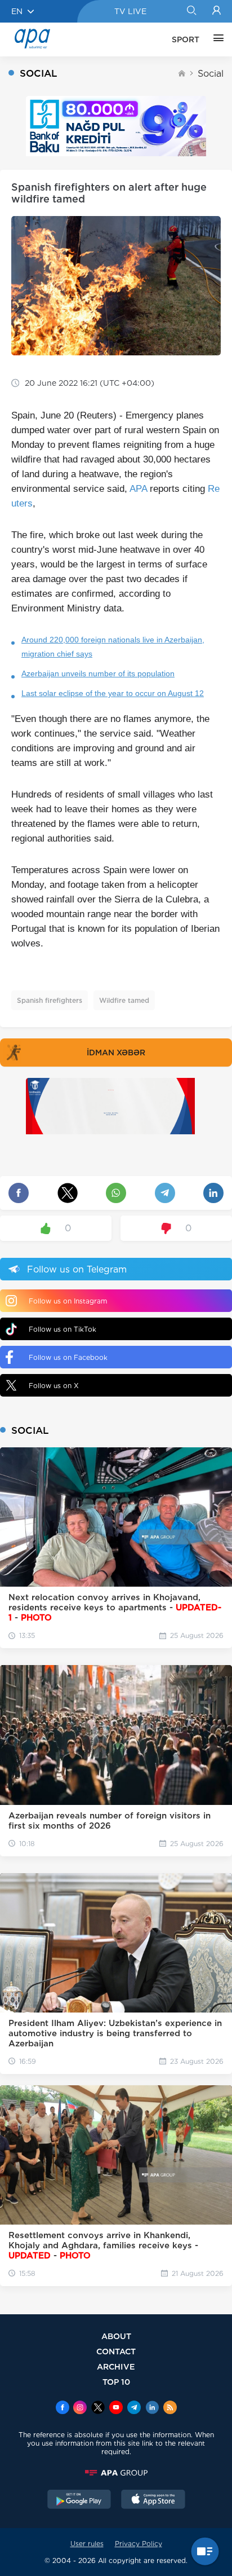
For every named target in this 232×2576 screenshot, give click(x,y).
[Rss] (170, 2408)
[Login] (217, 11)
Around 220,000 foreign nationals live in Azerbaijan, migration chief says (113, 647)
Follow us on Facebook (68, 1357)
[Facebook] (63, 2408)
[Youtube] (116, 2408)
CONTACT (116, 2351)
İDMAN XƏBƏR (116, 1053)
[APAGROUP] (116, 2473)
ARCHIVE (116, 2366)
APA (138, 489)
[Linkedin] (152, 2408)
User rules (87, 2544)
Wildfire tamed (124, 1000)
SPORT (186, 39)
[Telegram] (134, 2408)
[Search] (191, 11)
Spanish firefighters (50, 1000)
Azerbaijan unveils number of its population (98, 673)
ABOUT (116, 2336)
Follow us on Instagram (68, 1301)
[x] (98, 2408)
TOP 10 (116, 2382)
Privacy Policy (139, 2544)
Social (211, 74)
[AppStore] (153, 2500)
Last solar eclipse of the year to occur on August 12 (113, 693)
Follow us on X (54, 1386)
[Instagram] (80, 2408)
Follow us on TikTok (63, 1329)
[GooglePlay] (79, 2500)
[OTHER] (216, 39)
